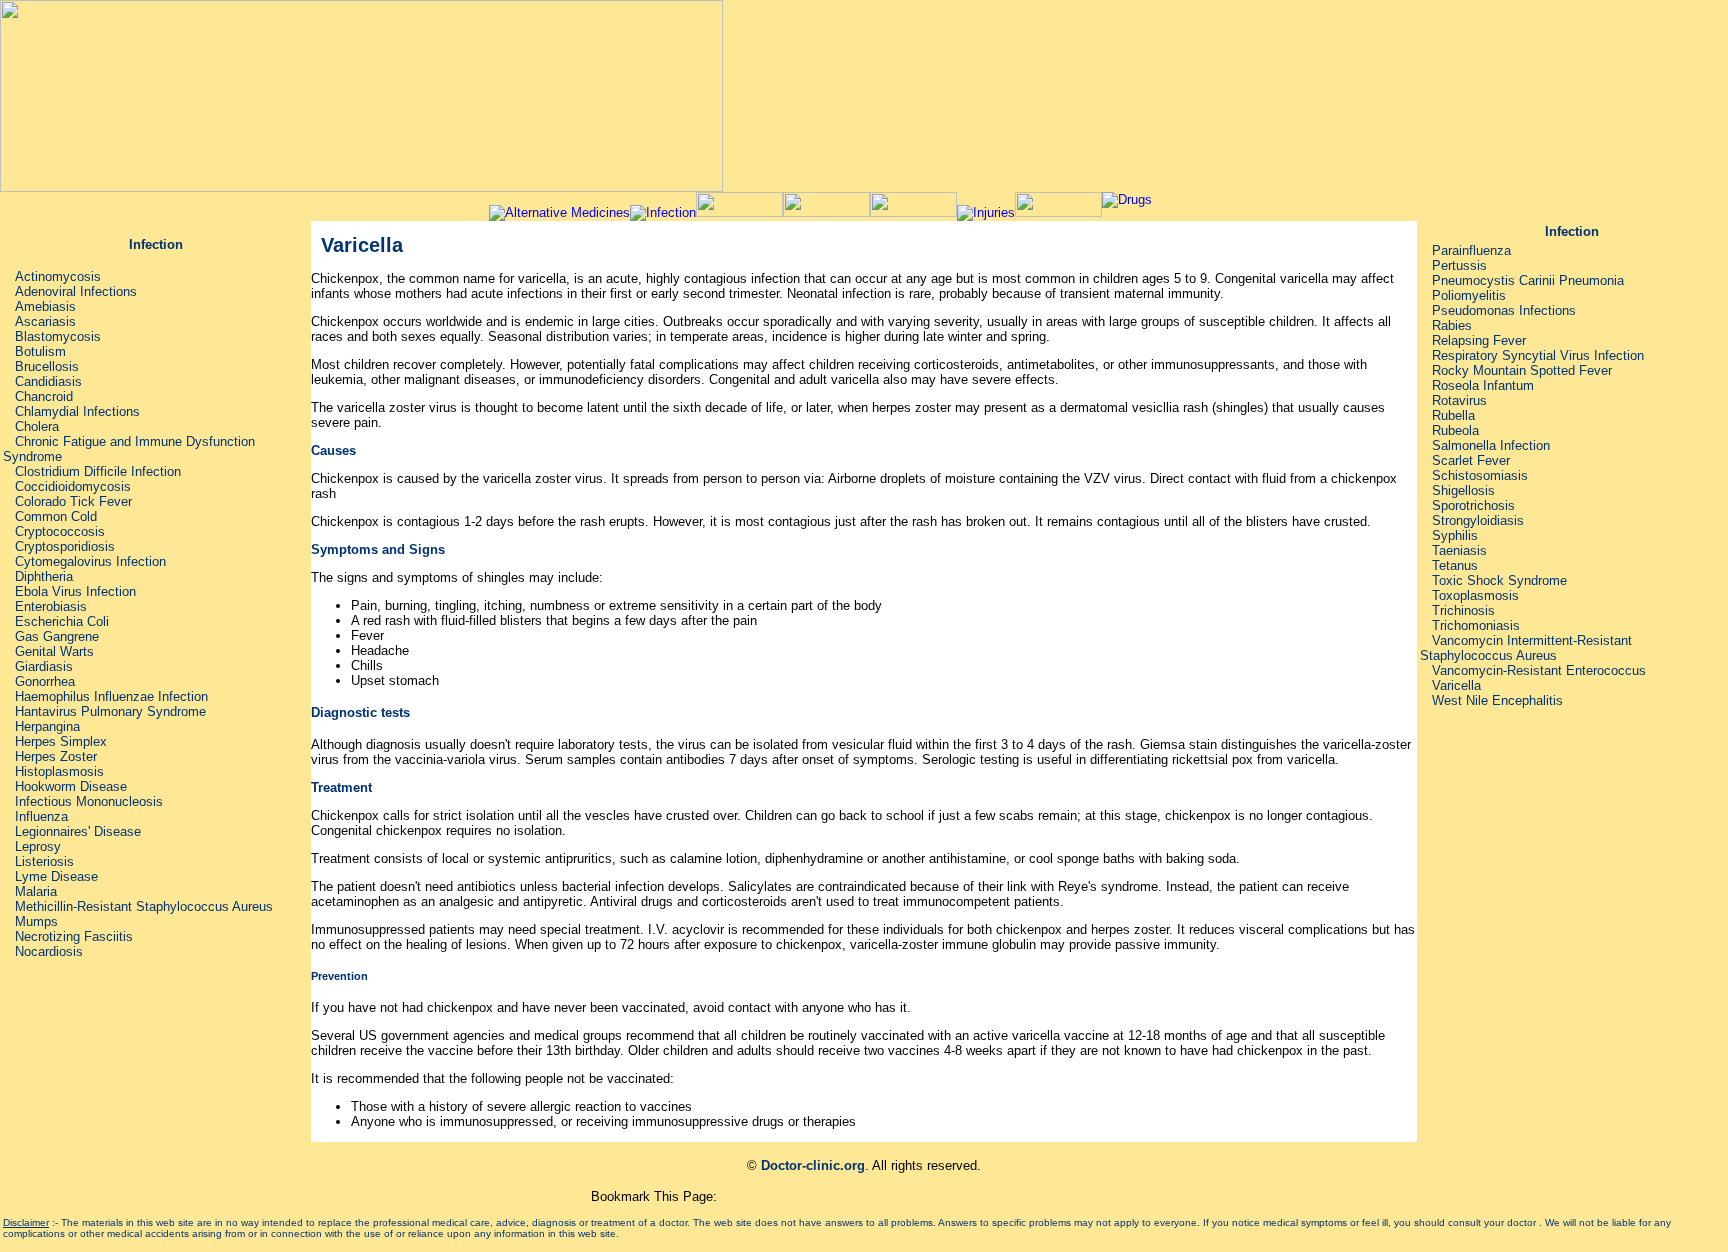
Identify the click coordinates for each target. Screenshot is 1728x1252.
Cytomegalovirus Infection (88, 561)
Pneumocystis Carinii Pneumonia (1528, 280)
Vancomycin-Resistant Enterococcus (1539, 670)
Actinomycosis (58, 276)
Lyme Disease (54, 876)
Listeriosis (44, 861)
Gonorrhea (45, 681)
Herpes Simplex (61, 741)
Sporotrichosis (1473, 505)
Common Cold (56, 516)
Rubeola (1455, 430)
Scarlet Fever (1471, 460)
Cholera (37, 426)
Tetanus (1455, 565)
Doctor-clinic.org (813, 1165)
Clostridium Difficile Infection (98, 471)
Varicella (1456, 685)
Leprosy (38, 846)
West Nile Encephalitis (1497, 700)
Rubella (1453, 415)
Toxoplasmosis (1475, 595)
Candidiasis (48, 381)
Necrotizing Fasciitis (74, 936)
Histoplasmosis (59, 771)
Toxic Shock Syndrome (1499, 580)
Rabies (1452, 325)
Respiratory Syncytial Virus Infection (1538, 355)
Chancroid (44, 396)
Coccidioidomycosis (73, 486)
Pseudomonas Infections (1504, 310)
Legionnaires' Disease (78, 831)
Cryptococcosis (60, 531)
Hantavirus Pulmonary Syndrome (110, 711)
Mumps (36, 921)
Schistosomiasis (1480, 475)
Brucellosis (47, 366)
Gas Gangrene (57, 636)
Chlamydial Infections (77, 411)
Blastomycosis (58, 336)
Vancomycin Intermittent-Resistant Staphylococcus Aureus (1526, 648)
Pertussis (1459, 265)
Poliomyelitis (1469, 295)
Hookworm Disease (71, 786)
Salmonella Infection (1491, 445)
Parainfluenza (1471, 250)
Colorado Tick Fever (73, 501)
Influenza (41, 816)
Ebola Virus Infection (75, 591)
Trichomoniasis (1476, 625)
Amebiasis (45, 306)
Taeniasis (1459, 550)
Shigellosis (1463, 490)
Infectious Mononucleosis (89, 801)
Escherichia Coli (62, 621)
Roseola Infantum (1483, 385)
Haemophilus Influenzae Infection (111, 696)
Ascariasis (45, 321)
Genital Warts (54, 651)
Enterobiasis (51, 606)
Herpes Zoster (56, 756)
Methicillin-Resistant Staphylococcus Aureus (144, 906)
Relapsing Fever (1477, 340)
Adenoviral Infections (76, 291)
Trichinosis (1463, 610)
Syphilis (1455, 535)
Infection (156, 244)
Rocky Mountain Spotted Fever (1522, 370)
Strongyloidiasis (1478, 520)
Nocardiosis (49, 951)
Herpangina (47, 726)
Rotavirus (1459, 400)
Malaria (36, 891)
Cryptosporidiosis (65, 546)
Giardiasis (44, 666)
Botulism (40, 351)
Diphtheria (44, 576)
